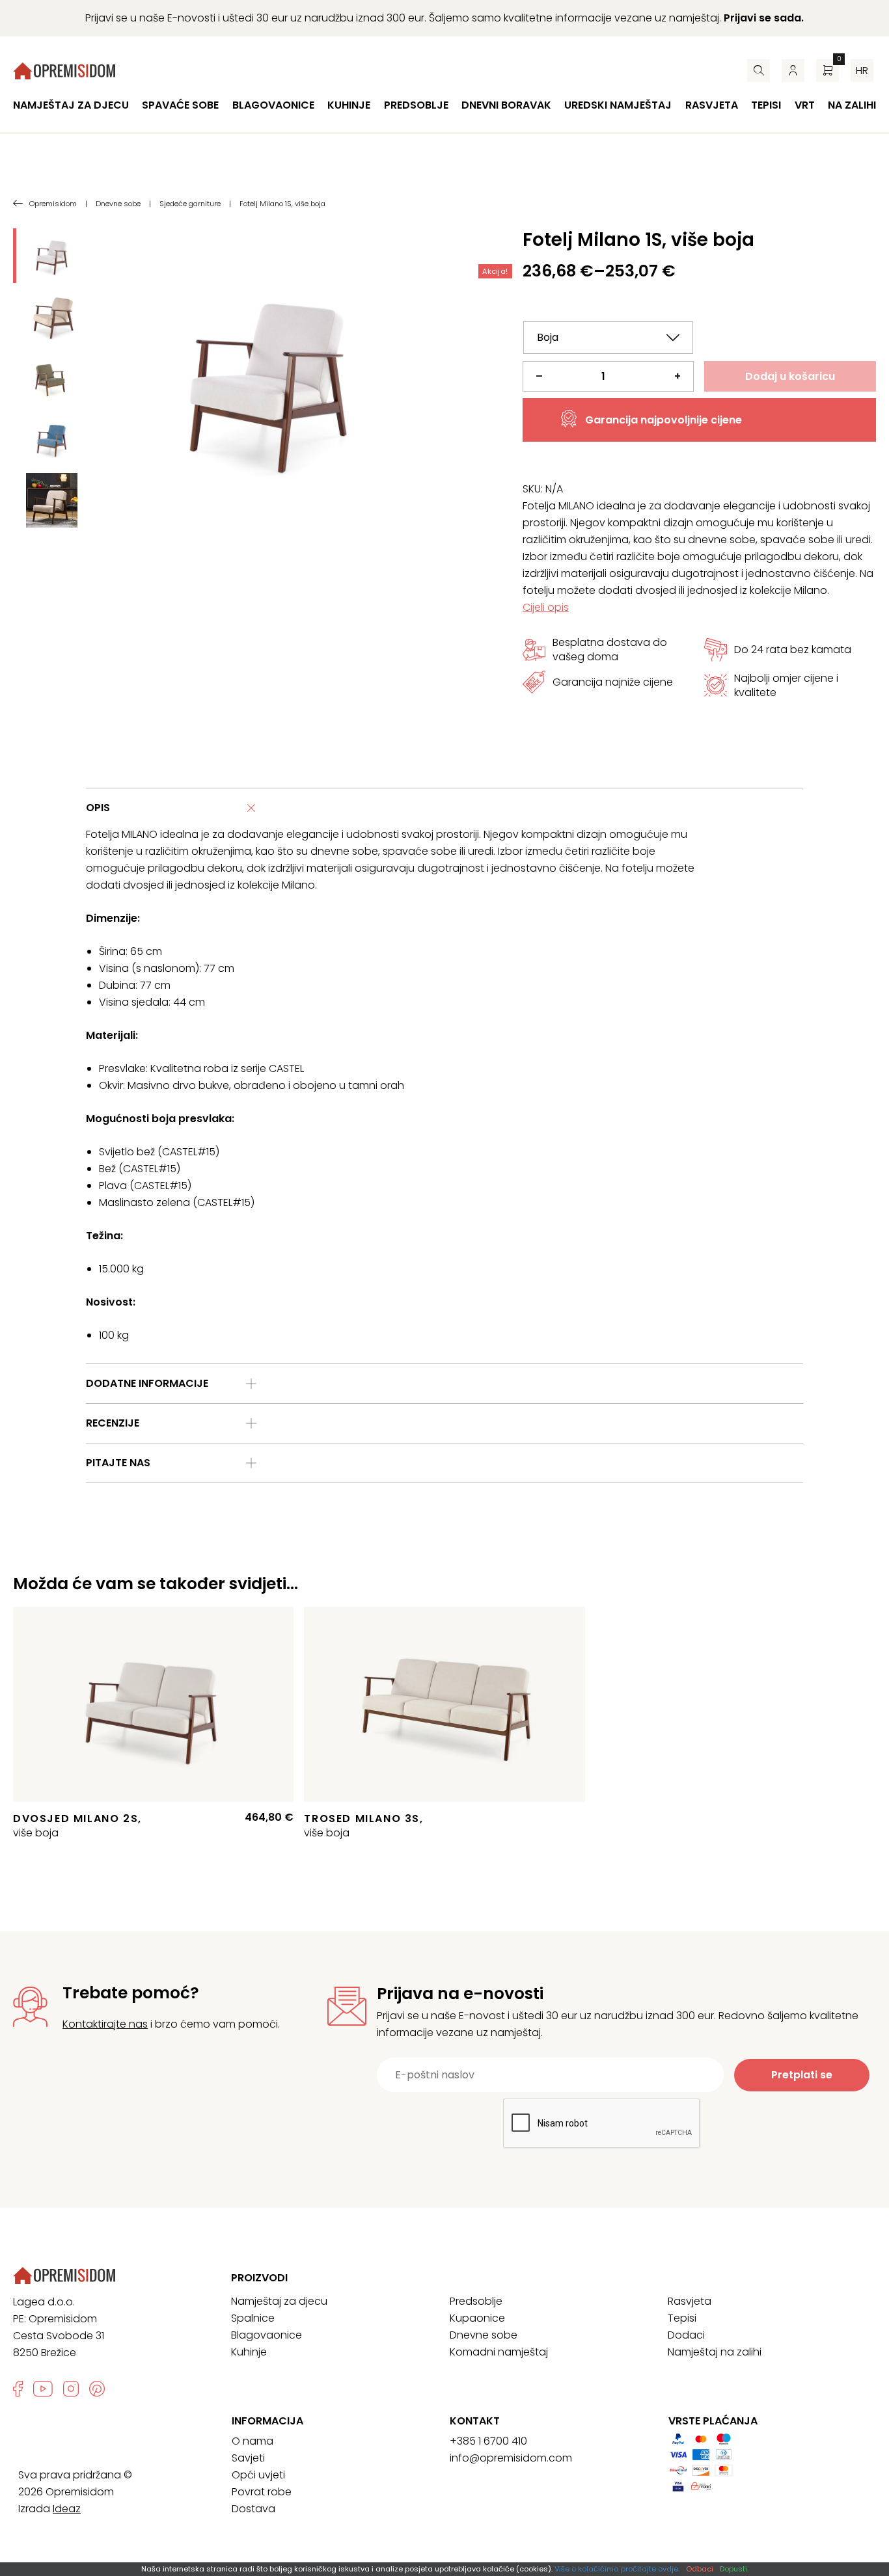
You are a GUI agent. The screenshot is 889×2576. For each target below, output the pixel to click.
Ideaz (67, 2509)
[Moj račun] (793, 71)
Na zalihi (852, 105)
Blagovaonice (273, 105)
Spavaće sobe (180, 105)
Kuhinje (349, 105)
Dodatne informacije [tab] (147, 1383)
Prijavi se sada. (764, 18)
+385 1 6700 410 (488, 2441)
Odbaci (700, 2569)
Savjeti (248, 2458)
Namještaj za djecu (71, 105)
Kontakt (475, 2421)
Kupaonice (477, 2318)
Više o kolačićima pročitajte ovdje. (617, 2569)
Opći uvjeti (258, 2475)
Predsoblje (416, 105)
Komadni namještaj (499, 2352)
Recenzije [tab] (113, 1423)
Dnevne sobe (484, 2335)
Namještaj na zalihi (715, 2352)
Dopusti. (734, 2569)
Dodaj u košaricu (790, 376)
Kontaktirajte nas (105, 2024)
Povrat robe (262, 2492)
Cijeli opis (546, 607)
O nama (253, 2441)
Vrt (805, 105)
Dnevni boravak (506, 105)
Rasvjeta (712, 105)
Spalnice (253, 2318)
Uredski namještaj (618, 105)
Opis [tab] (98, 808)
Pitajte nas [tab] (118, 1463)
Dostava (253, 2509)
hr (862, 71)
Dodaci (686, 2335)
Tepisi (766, 105)
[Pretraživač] (759, 71)
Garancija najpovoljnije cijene (663, 420)
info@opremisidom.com (511, 2458)
